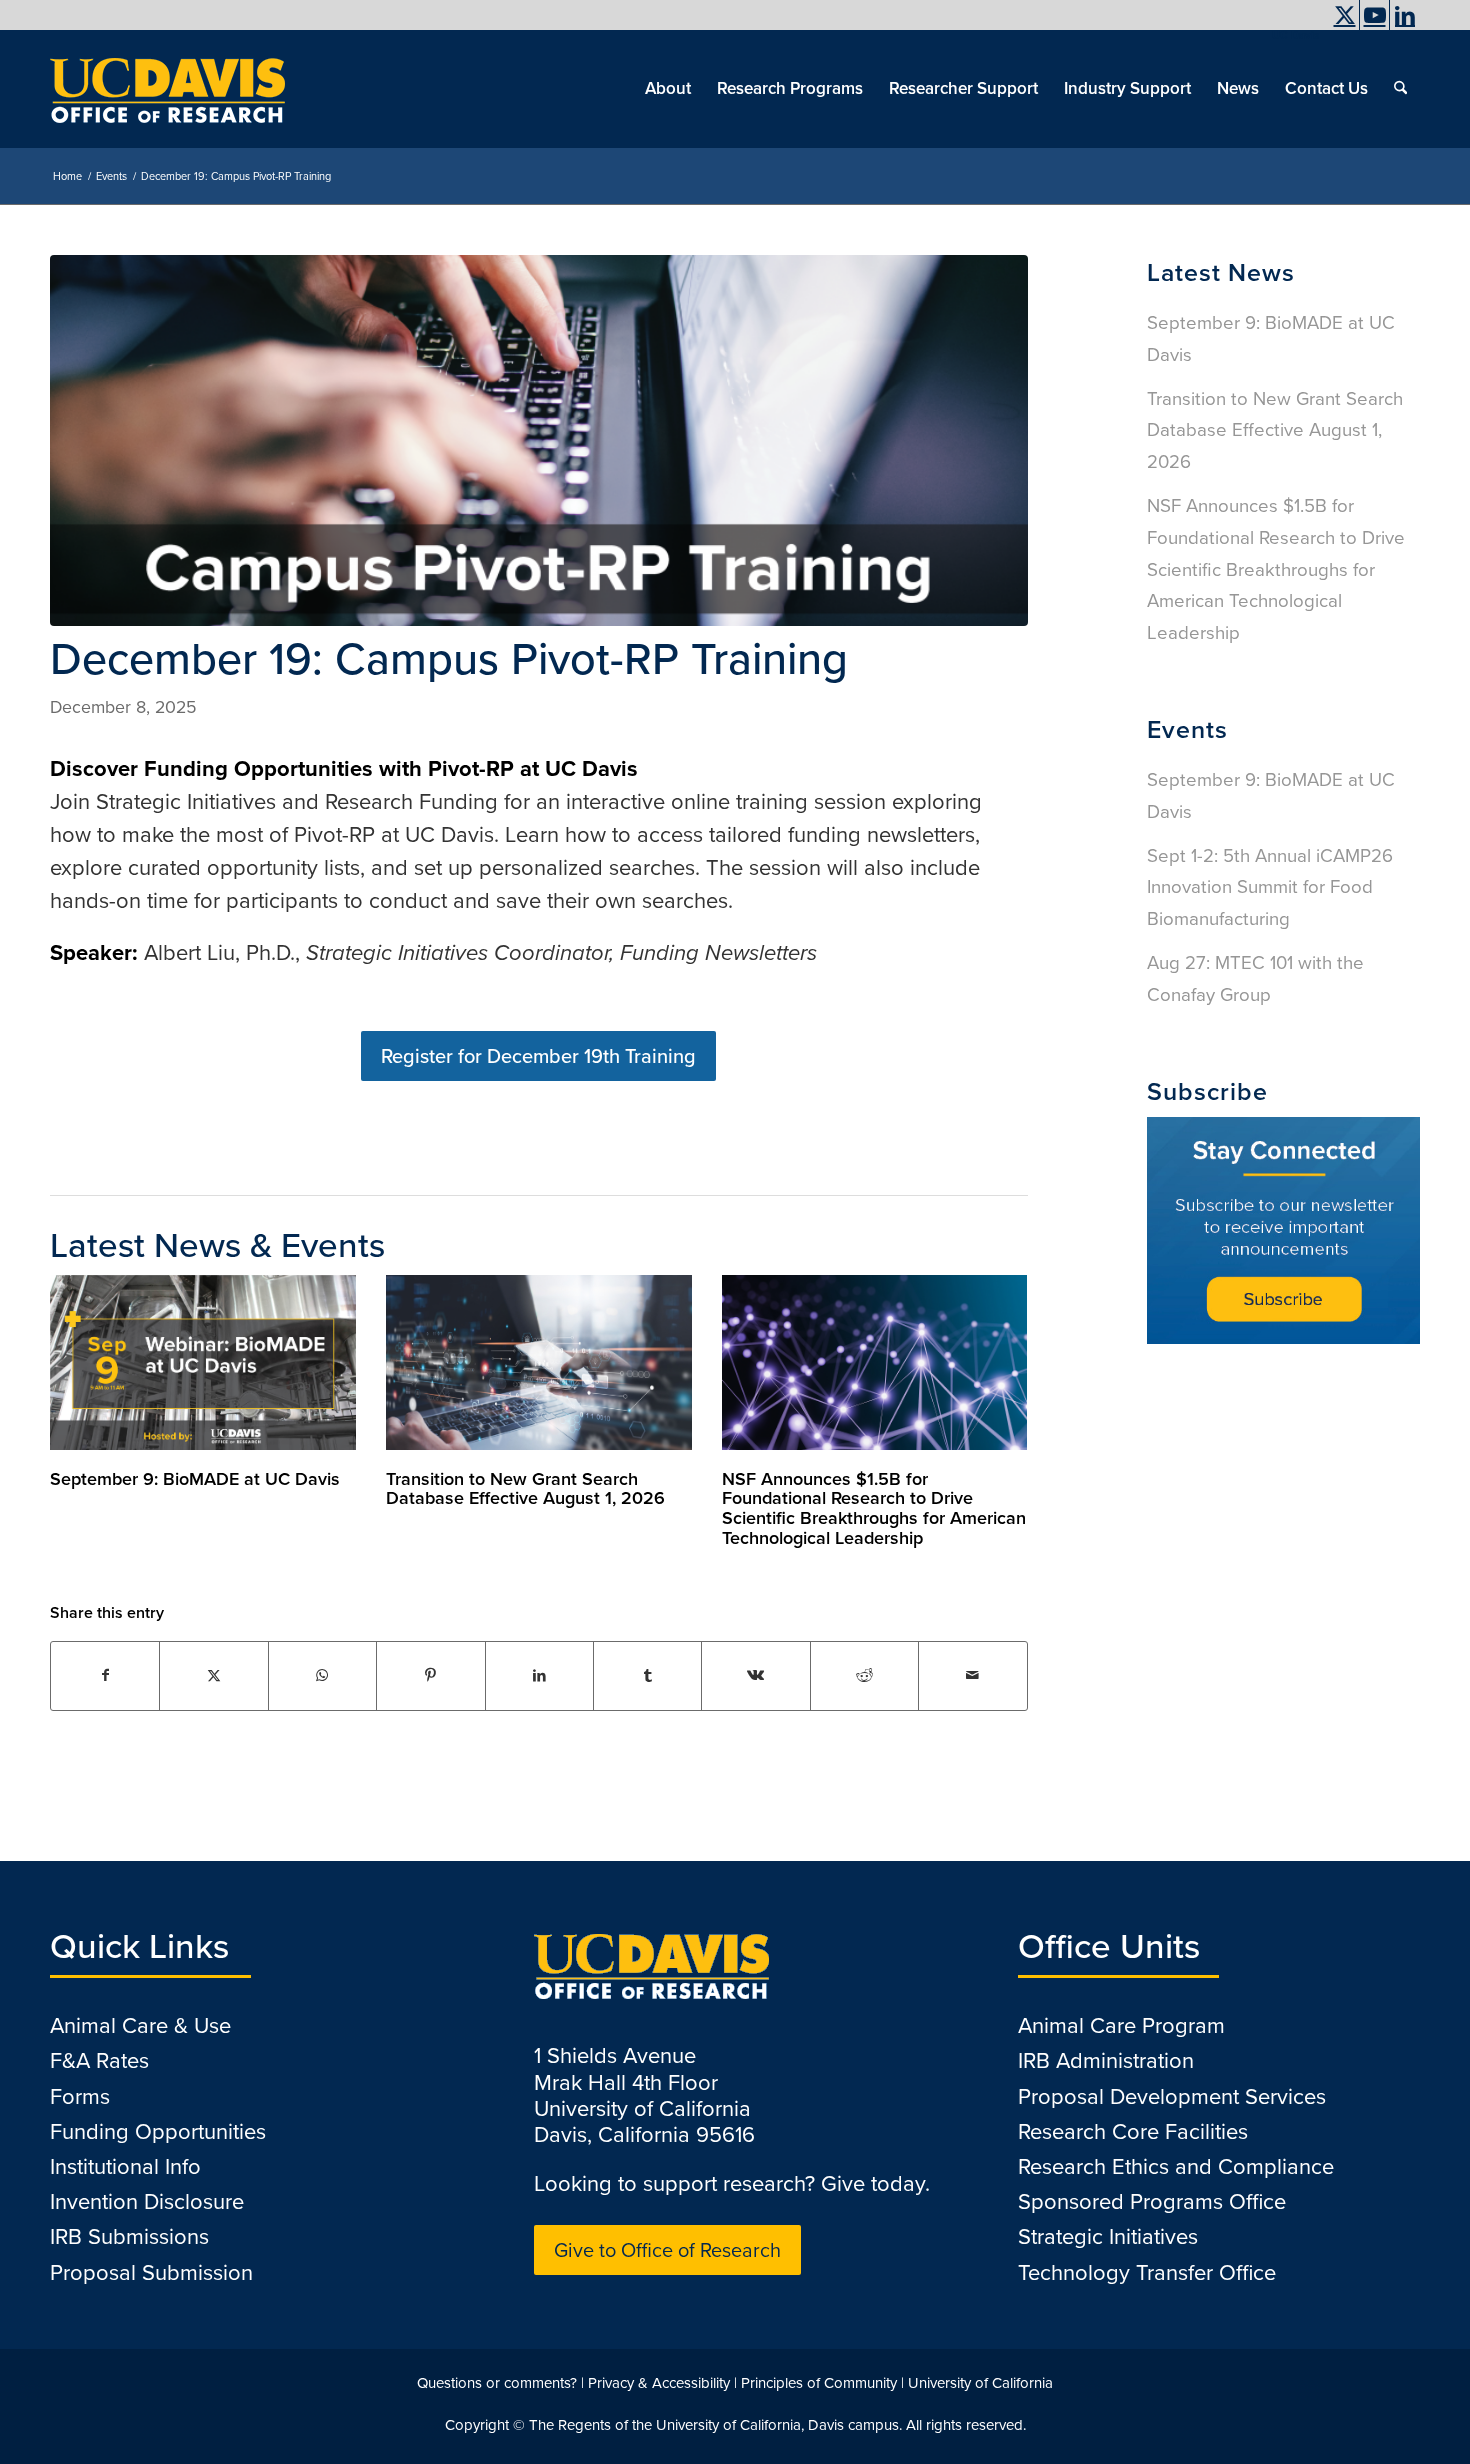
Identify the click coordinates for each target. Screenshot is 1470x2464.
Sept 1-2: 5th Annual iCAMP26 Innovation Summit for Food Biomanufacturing (1270, 887)
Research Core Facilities (1133, 2131)
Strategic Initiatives (1108, 2236)
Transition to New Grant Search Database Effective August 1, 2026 (525, 1489)
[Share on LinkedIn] (539, 1675)
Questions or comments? (497, 2383)
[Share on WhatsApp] (322, 1675)
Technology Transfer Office (1147, 2272)
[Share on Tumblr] (647, 1675)
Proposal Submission (151, 2272)
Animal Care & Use (140, 2025)
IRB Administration (1106, 2060)
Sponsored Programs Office (1152, 2201)
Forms (80, 2096)
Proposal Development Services (1172, 2096)
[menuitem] (1290, 35)
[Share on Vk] (755, 1675)
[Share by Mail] (973, 1675)
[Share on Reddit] (864, 1675)
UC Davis (1295, 35)
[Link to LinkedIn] (1405, 15)
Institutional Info (125, 2166)
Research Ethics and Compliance (1176, 2166)
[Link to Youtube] (1374, 15)
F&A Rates (99, 2060)
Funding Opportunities (158, 2131)
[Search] (1400, 89)
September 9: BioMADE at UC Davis (195, 1479)
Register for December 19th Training (538, 1056)
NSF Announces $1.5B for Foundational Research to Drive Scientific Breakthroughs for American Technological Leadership (874, 1508)
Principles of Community (819, 2383)
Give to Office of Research (667, 2250)
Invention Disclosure (147, 2201)
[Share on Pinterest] (430, 1675)
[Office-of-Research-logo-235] (167, 89)
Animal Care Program (1121, 2025)
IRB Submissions (129, 2236)
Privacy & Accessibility (659, 2383)
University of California (980, 2383)
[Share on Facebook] (105, 1675)
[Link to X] (1344, 15)
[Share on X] (213, 1675)
